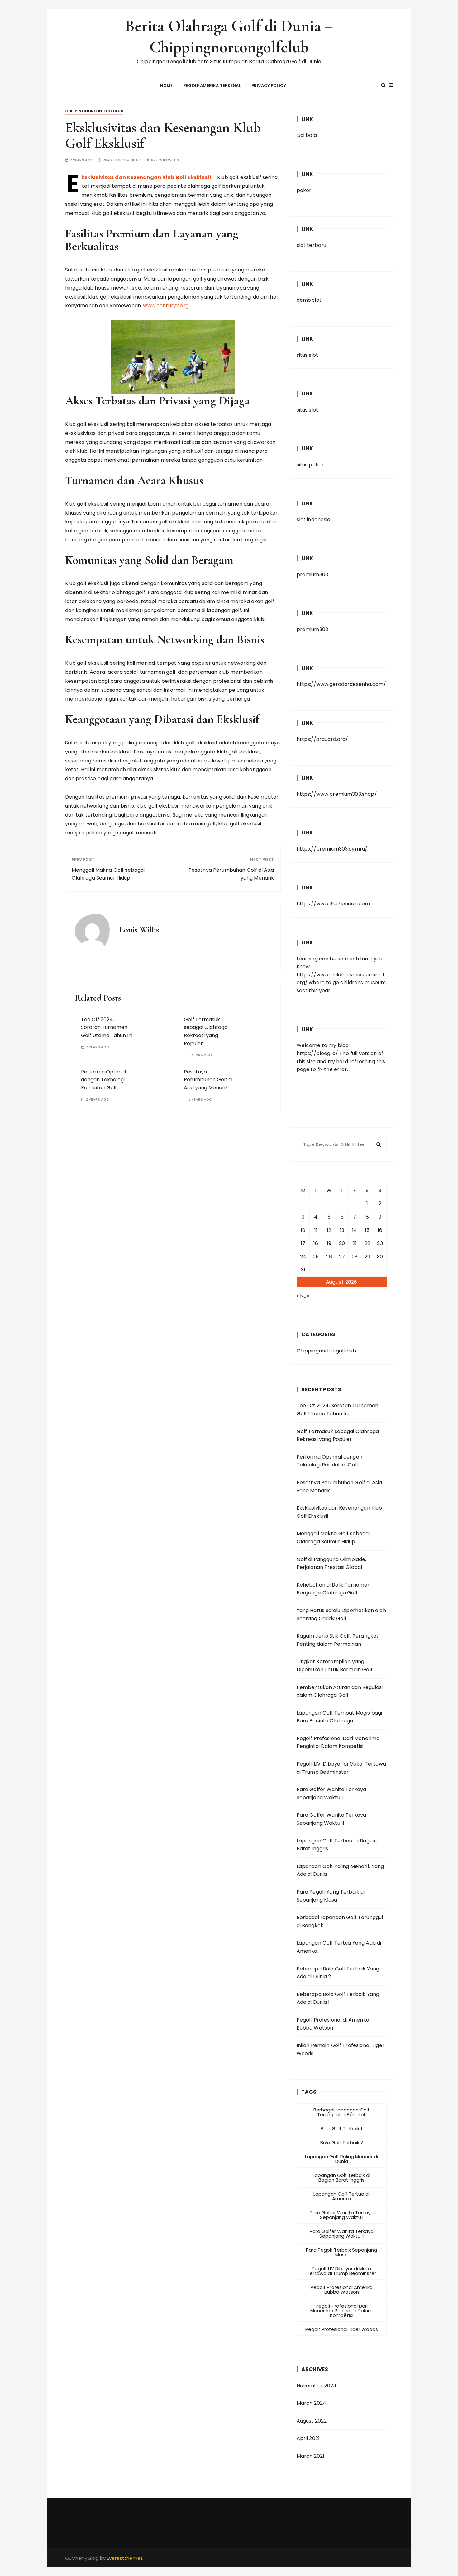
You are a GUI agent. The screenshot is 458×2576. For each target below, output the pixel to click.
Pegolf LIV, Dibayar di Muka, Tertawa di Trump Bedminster (341, 1768)
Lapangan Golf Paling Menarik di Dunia (341, 2159)
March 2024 (312, 2403)
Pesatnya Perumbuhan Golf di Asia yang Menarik (231, 874)
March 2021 (311, 2456)
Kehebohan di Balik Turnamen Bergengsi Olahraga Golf (334, 1589)
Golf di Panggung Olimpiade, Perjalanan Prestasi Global (332, 1563)
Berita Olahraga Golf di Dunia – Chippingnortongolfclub (229, 37)
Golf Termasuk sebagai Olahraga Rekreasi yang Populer (338, 1435)
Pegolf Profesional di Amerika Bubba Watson (333, 2024)
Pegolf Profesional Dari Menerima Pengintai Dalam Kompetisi (338, 1742)
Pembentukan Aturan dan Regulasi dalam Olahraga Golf (340, 1691)
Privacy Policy (269, 85)
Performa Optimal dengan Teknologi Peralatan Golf (103, 1080)
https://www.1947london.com (333, 904)
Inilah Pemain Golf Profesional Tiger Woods (341, 2049)
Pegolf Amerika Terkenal (212, 85)
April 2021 (308, 2438)
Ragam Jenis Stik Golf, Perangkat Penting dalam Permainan (338, 1640)
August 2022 (312, 2421)
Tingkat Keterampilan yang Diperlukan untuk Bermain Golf (335, 1665)
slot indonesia (314, 519)
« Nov (303, 1296)
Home (167, 85)
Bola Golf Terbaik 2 (342, 2142)
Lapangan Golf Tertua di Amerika (341, 2196)
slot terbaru (312, 245)
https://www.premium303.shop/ (337, 794)
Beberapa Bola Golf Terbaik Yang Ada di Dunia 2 (338, 1973)
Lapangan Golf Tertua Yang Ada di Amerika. (339, 1947)
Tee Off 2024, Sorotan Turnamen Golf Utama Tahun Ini (107, 1027)
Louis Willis (168, 160)
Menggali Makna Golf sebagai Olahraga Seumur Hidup (108, 874)
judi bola (307, 135)
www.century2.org (166, 306)
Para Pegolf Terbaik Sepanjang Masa (341, 2252)
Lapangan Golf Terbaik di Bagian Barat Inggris (337, 1845)
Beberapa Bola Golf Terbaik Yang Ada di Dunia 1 (338, 1998)
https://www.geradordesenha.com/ (341, 684)
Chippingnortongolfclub (94, 111)
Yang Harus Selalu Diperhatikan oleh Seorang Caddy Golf (341, 1614)
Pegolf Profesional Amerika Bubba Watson (342, 2290)
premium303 (312, 575)
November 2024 (317, 2386)
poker (304, 190)
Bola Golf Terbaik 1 (341, 2128)
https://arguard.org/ (322, 739)
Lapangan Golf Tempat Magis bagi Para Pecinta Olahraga (339, 1717)
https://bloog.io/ (317, 1053)
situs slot (308, 355)
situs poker (310, 465)
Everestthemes (125, 2558)
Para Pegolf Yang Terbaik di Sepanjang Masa (331, 1896)
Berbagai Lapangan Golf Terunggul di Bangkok (340, 1921)
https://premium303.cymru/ (332, 849)
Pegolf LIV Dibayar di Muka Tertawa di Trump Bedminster (341, 2271)
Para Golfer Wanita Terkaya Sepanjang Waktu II (332, 1819)
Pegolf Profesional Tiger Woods (342, 2329)
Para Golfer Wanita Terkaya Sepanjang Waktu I (332, 1793)
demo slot (309, 300)
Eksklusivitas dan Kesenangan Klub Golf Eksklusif (146, 177)
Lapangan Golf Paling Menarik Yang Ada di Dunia (340, 1870)
